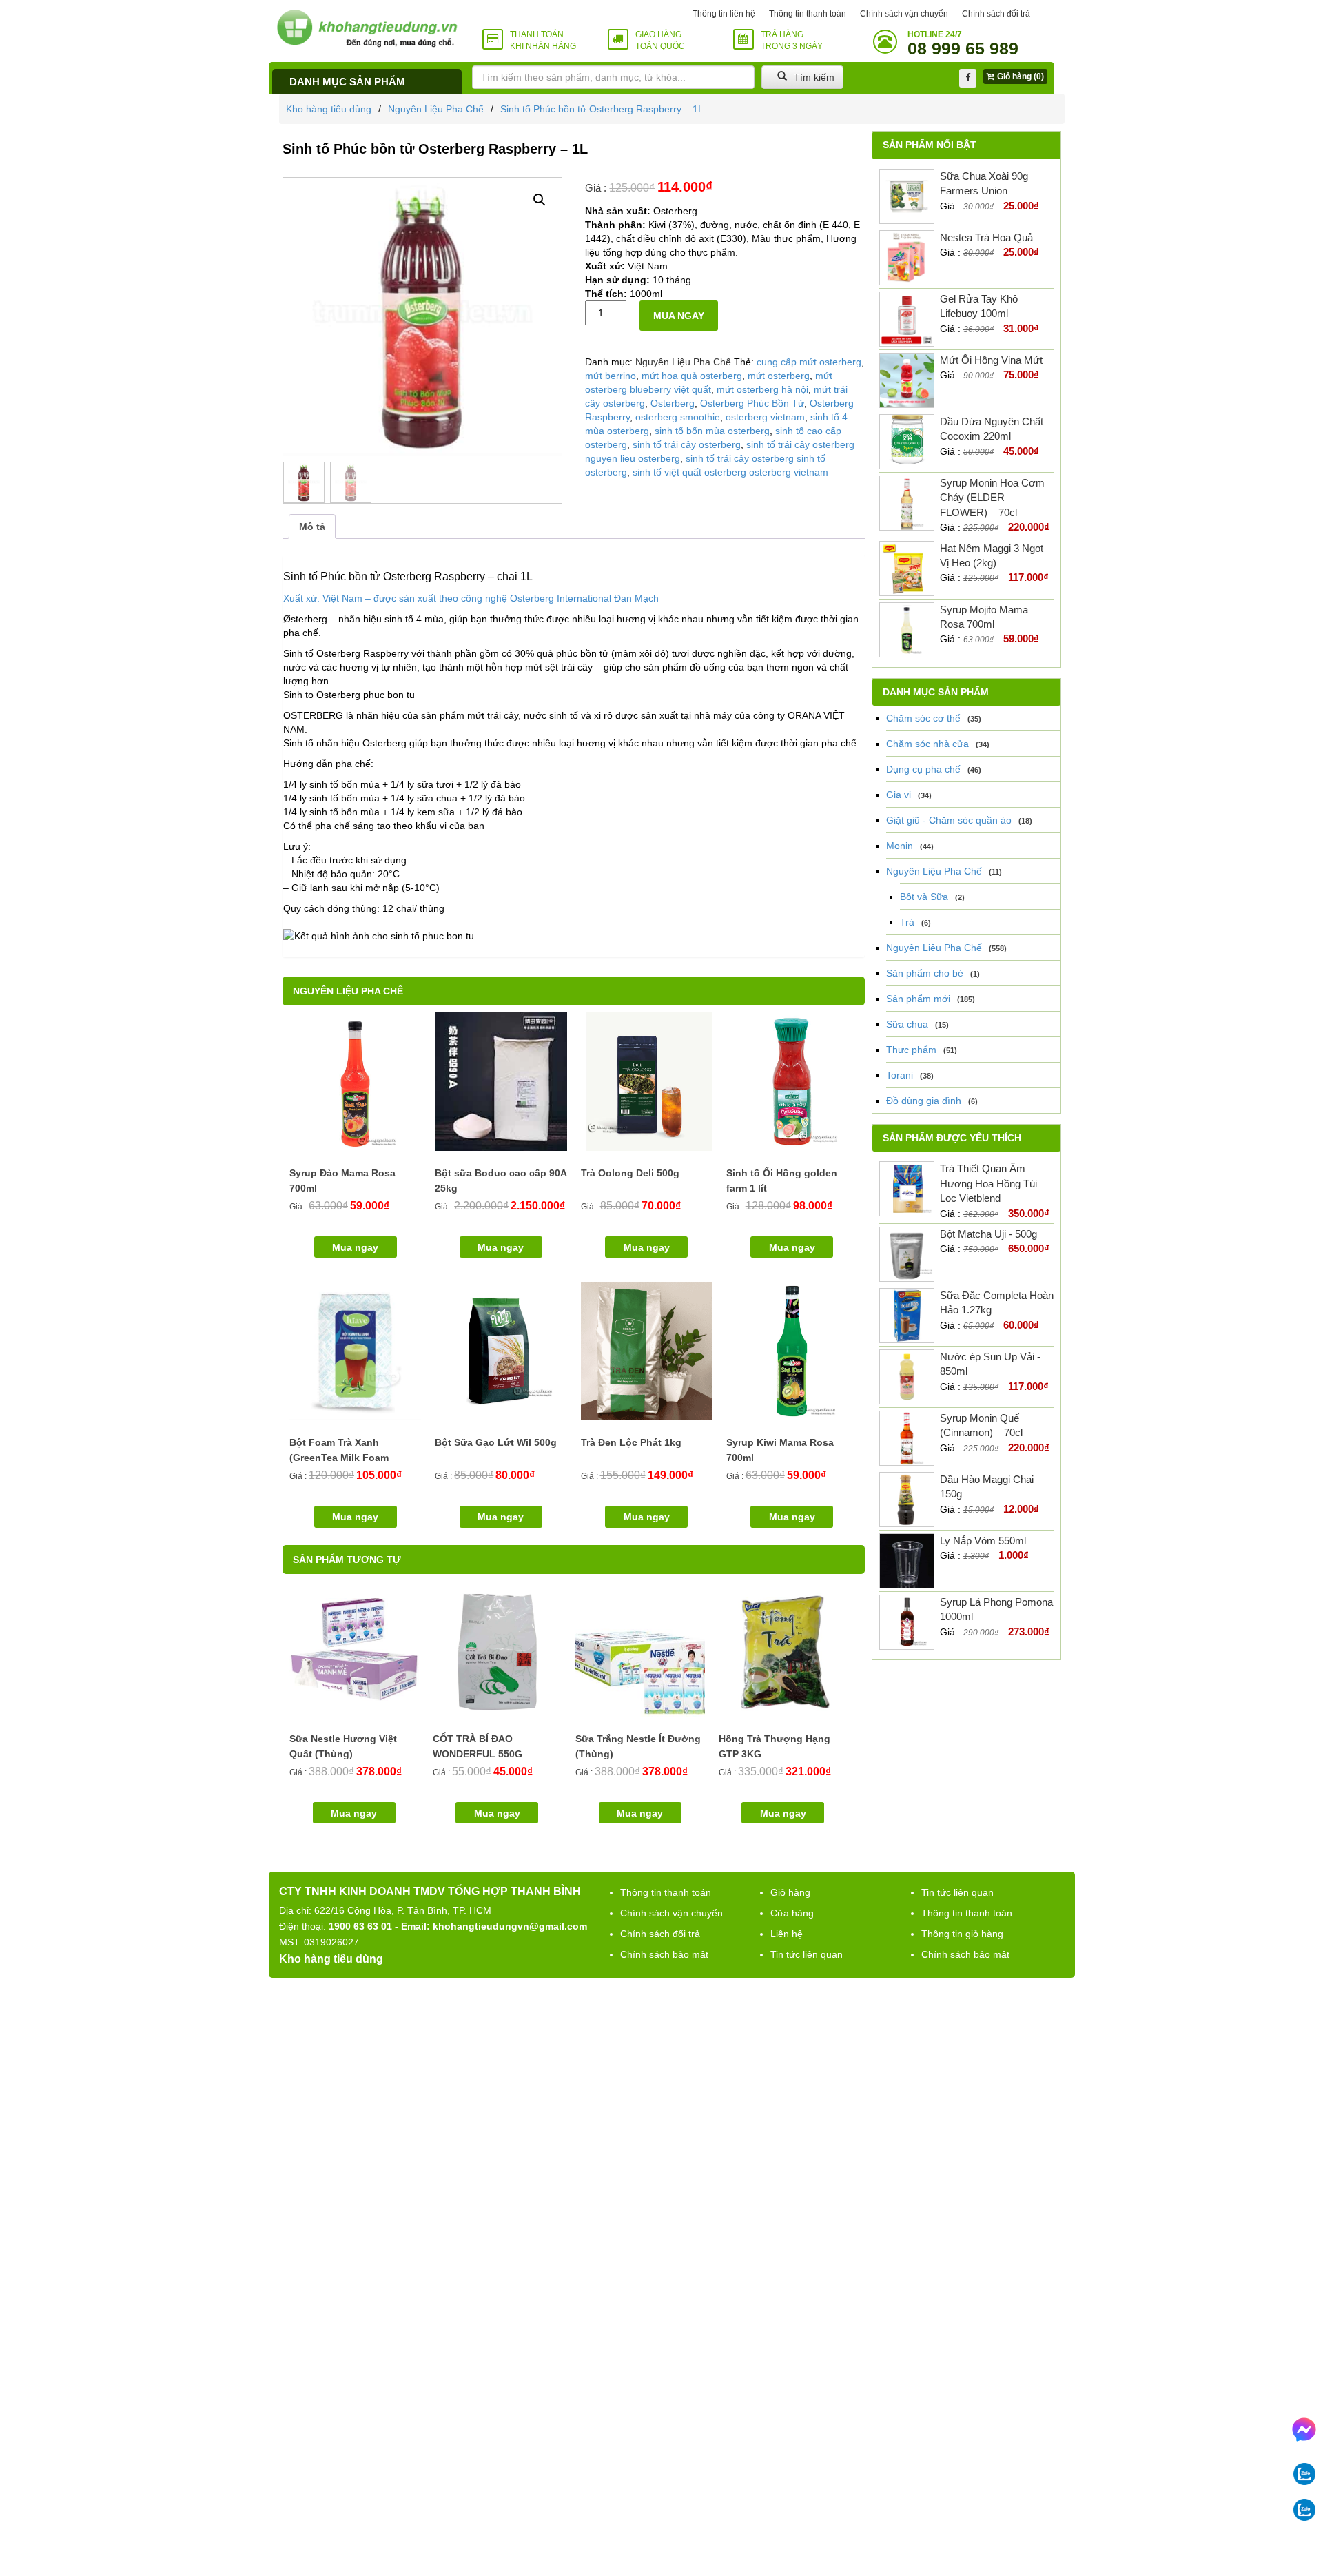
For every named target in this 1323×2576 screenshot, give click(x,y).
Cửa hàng (792, 1913)
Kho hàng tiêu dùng (329, 109)
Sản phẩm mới (918, 999)
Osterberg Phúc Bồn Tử (752, 403)
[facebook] (968, 78)
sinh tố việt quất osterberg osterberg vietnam (730, 472)
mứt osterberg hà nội (762, 389)
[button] (540, 200)
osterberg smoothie (678, 417)
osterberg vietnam (765, 417)
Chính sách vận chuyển (904, 14)
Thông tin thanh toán (808, 14)
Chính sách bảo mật (664, 1954)
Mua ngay (679, 316)
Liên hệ (787, 1934)
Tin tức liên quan (807, 1954)
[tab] (312, 527)
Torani (900, 1075)
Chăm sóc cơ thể (923, 718)
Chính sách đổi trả (996, 14)
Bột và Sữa (924, 897)
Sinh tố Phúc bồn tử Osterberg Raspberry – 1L (602, 109)
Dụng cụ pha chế (923, 769)
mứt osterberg (779, 376)
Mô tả (312, 527)
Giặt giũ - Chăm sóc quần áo (949, 820)
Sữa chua (907, 1024)
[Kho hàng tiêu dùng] (367, 28)
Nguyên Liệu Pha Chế (436, 109)
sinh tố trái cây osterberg (687, 444)
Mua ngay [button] (355, 1247)
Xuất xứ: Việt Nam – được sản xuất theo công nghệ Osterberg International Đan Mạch (471, 598)
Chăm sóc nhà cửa (927, 744)
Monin (900, 846)
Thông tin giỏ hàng (962, 1934)
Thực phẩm (911, 1050)
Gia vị (899, 795)
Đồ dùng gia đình (924, 1101)
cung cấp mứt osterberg (809, 362)
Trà (907, 922)
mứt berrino (611, 376)
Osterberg (673, 403)
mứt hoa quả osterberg (692, 376)
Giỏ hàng (790, 1892)
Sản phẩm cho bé (925, 973)
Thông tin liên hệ (724, 14)
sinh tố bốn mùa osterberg (712, 431)
